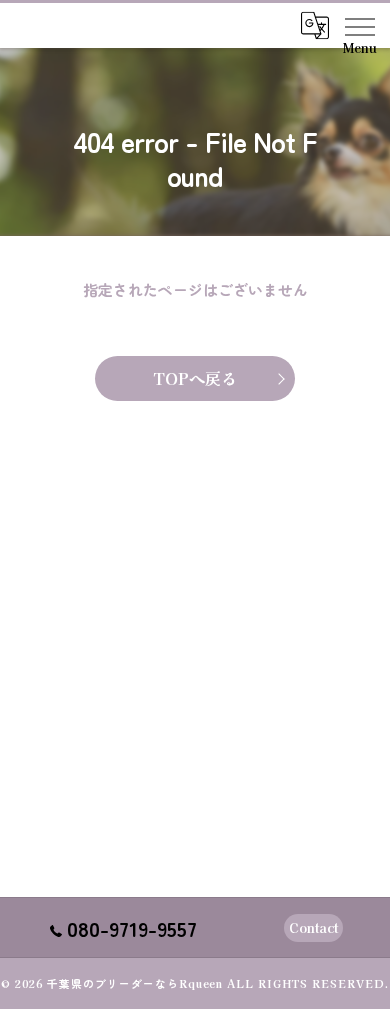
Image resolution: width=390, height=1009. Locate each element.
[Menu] (359, 25)
